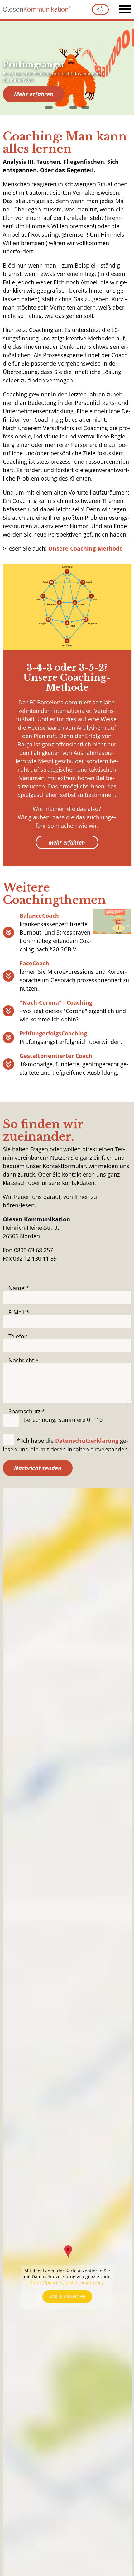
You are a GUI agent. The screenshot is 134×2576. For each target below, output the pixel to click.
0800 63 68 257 (100, 9)
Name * (19, 1288)
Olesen (36, 9)
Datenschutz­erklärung (87, 1441)
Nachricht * (24, 1360)
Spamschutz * (27, 1411)
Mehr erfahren (34, 94)
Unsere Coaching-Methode (86, 548)
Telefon (18, 1336)
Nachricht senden (38, 1468)
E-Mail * (19, 1312)
